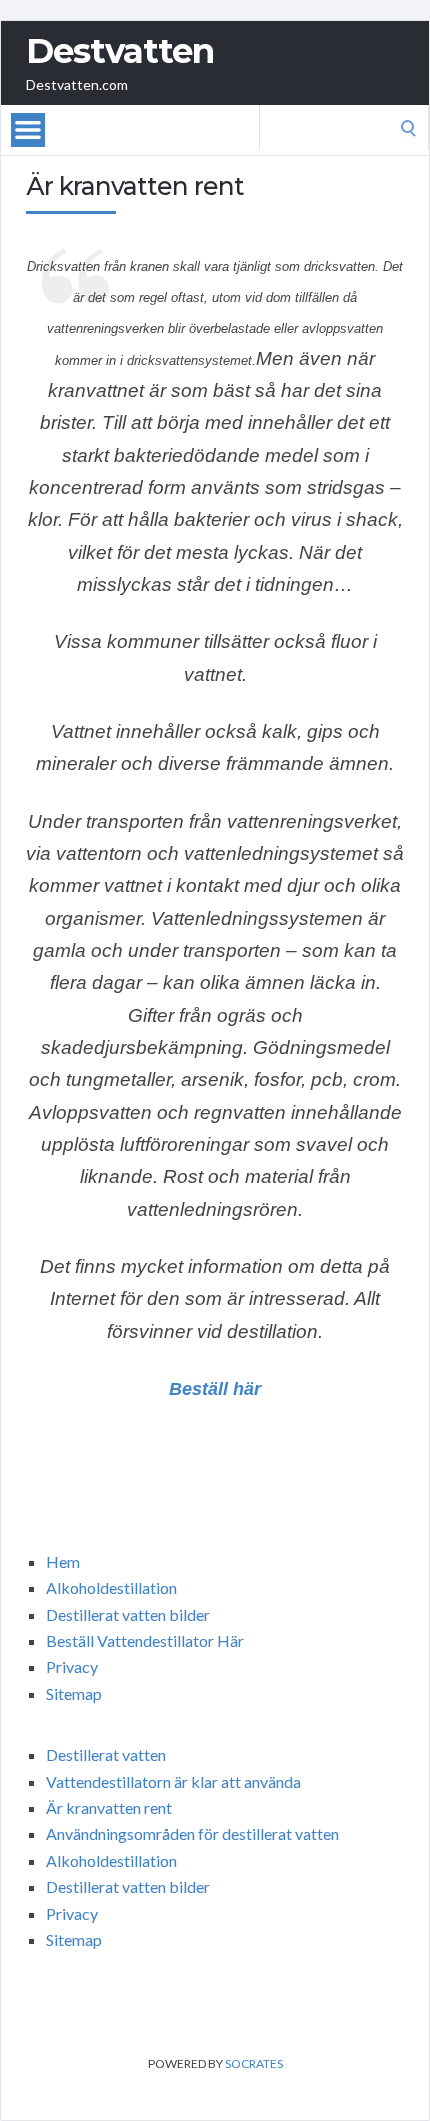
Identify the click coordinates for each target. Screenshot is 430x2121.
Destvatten (120, 51)
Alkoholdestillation (111, 1587)
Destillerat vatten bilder (128, 1614)
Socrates (254, 2063)
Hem (63, 1561)
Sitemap (74, 1693)
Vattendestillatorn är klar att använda (173, 1781)
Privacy (72, 1666)
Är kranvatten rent (109, 1807)
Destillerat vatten (106, 1754)
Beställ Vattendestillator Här (145, 1640)
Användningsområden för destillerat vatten (192, 1833)
